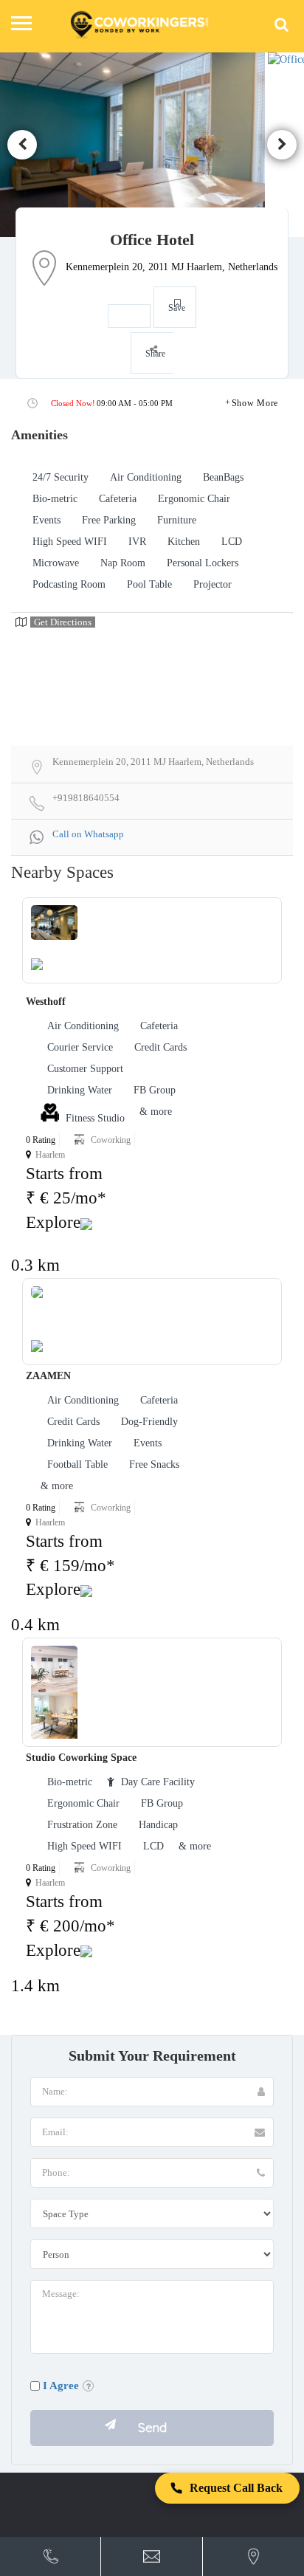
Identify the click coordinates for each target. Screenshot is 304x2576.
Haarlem (50, 1155)
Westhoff (46, 1002)
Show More (255, 403)
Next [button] (282, 145)
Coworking (111, 1140)
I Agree (61, 2386)
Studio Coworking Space (81, 1758)
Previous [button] (22, 145)
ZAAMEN (48, 1376)
